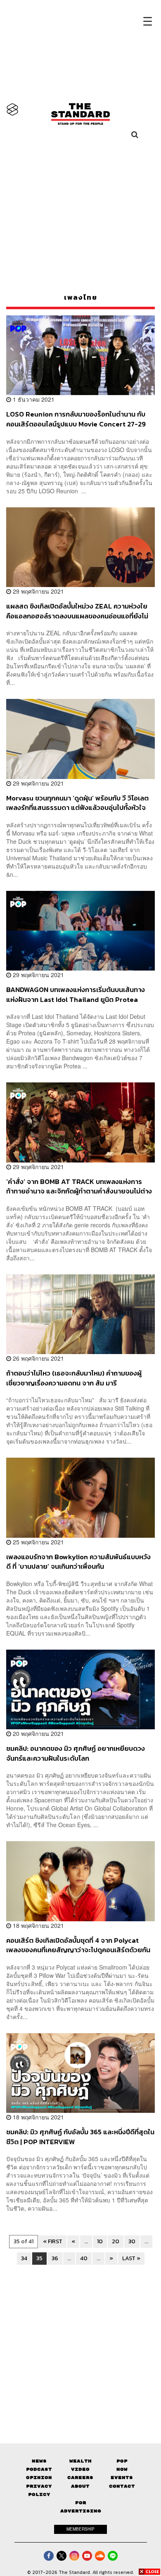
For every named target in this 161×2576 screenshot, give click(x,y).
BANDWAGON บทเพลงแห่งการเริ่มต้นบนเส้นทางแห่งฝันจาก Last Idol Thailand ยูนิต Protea (76, 994)
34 (24, 2258)
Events (122, 2478)
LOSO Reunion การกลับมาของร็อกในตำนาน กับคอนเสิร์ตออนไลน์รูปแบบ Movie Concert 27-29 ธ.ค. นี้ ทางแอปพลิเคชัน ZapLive (76, 419)
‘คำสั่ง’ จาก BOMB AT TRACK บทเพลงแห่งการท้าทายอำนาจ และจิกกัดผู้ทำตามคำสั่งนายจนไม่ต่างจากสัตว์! (79, 1186)
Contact (122, 2486)
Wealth (80, 2461)
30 (132, 2241)
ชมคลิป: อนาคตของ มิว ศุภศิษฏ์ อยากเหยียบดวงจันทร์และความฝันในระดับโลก (76, 1753)
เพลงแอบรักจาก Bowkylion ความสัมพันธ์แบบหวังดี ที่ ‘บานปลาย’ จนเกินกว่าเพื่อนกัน (78, 1561)
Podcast (39, 2469)
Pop (122, 2461)
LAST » (131, 2258)
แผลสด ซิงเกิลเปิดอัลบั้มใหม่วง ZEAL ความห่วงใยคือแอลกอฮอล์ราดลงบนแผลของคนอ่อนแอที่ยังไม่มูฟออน (77, 611)
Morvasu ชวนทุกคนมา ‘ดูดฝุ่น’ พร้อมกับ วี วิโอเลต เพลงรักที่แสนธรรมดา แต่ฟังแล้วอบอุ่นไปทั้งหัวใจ (77, 803)
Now (122, 2469)
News (39, 2461)
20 (116, 2241)
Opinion (39, 2478)
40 (84, 2258)
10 (100, 2241)
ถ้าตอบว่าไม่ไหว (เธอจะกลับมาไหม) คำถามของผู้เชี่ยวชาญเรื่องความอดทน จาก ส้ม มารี (74, 1378)
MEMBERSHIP (80, 2529)
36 (55, 2258)
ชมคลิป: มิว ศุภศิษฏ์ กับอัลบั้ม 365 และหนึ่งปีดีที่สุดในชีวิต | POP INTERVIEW (80, 2137)
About (80, 2486)
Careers (80, 2478)
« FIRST (53, 2241)
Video (80, 2469)
